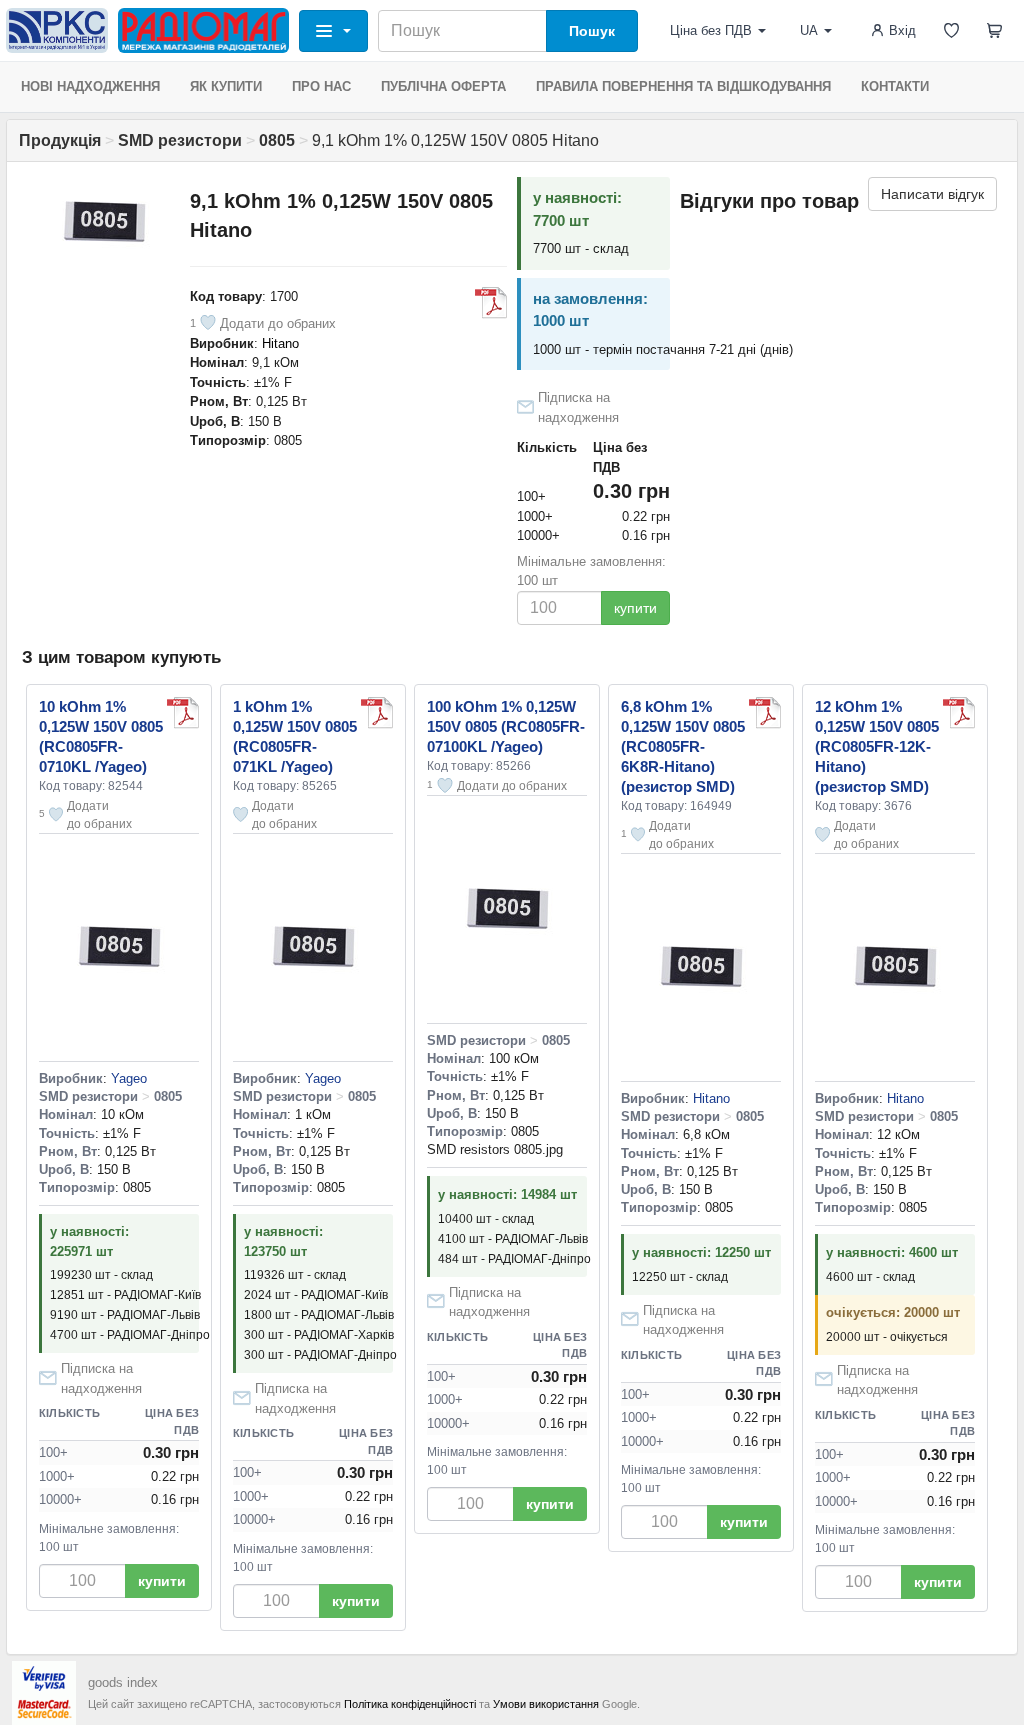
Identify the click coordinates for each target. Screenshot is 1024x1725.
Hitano (280, 343)
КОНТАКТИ (895, 86)
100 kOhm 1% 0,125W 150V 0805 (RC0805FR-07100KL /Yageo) (506, 726)
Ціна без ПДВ (711, 30)
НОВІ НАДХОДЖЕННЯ (90, 86)
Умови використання (546, 1704)
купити (635, 608)
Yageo (129, 1078)
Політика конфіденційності (410, 1704)
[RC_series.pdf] (491, 303)
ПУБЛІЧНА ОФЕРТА (443, 86)
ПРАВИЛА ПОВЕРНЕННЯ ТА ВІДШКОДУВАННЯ (683, 86)
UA (809, 30)
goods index (123, 1682)
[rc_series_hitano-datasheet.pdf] (765, 713)
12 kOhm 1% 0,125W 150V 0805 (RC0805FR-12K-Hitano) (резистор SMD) (877, 746)
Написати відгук (932, 194)
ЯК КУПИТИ (226, 86)
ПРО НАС (321, 86)
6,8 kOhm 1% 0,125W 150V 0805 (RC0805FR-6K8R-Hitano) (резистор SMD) (683, 746)
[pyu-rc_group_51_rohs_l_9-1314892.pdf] (377, 713)
